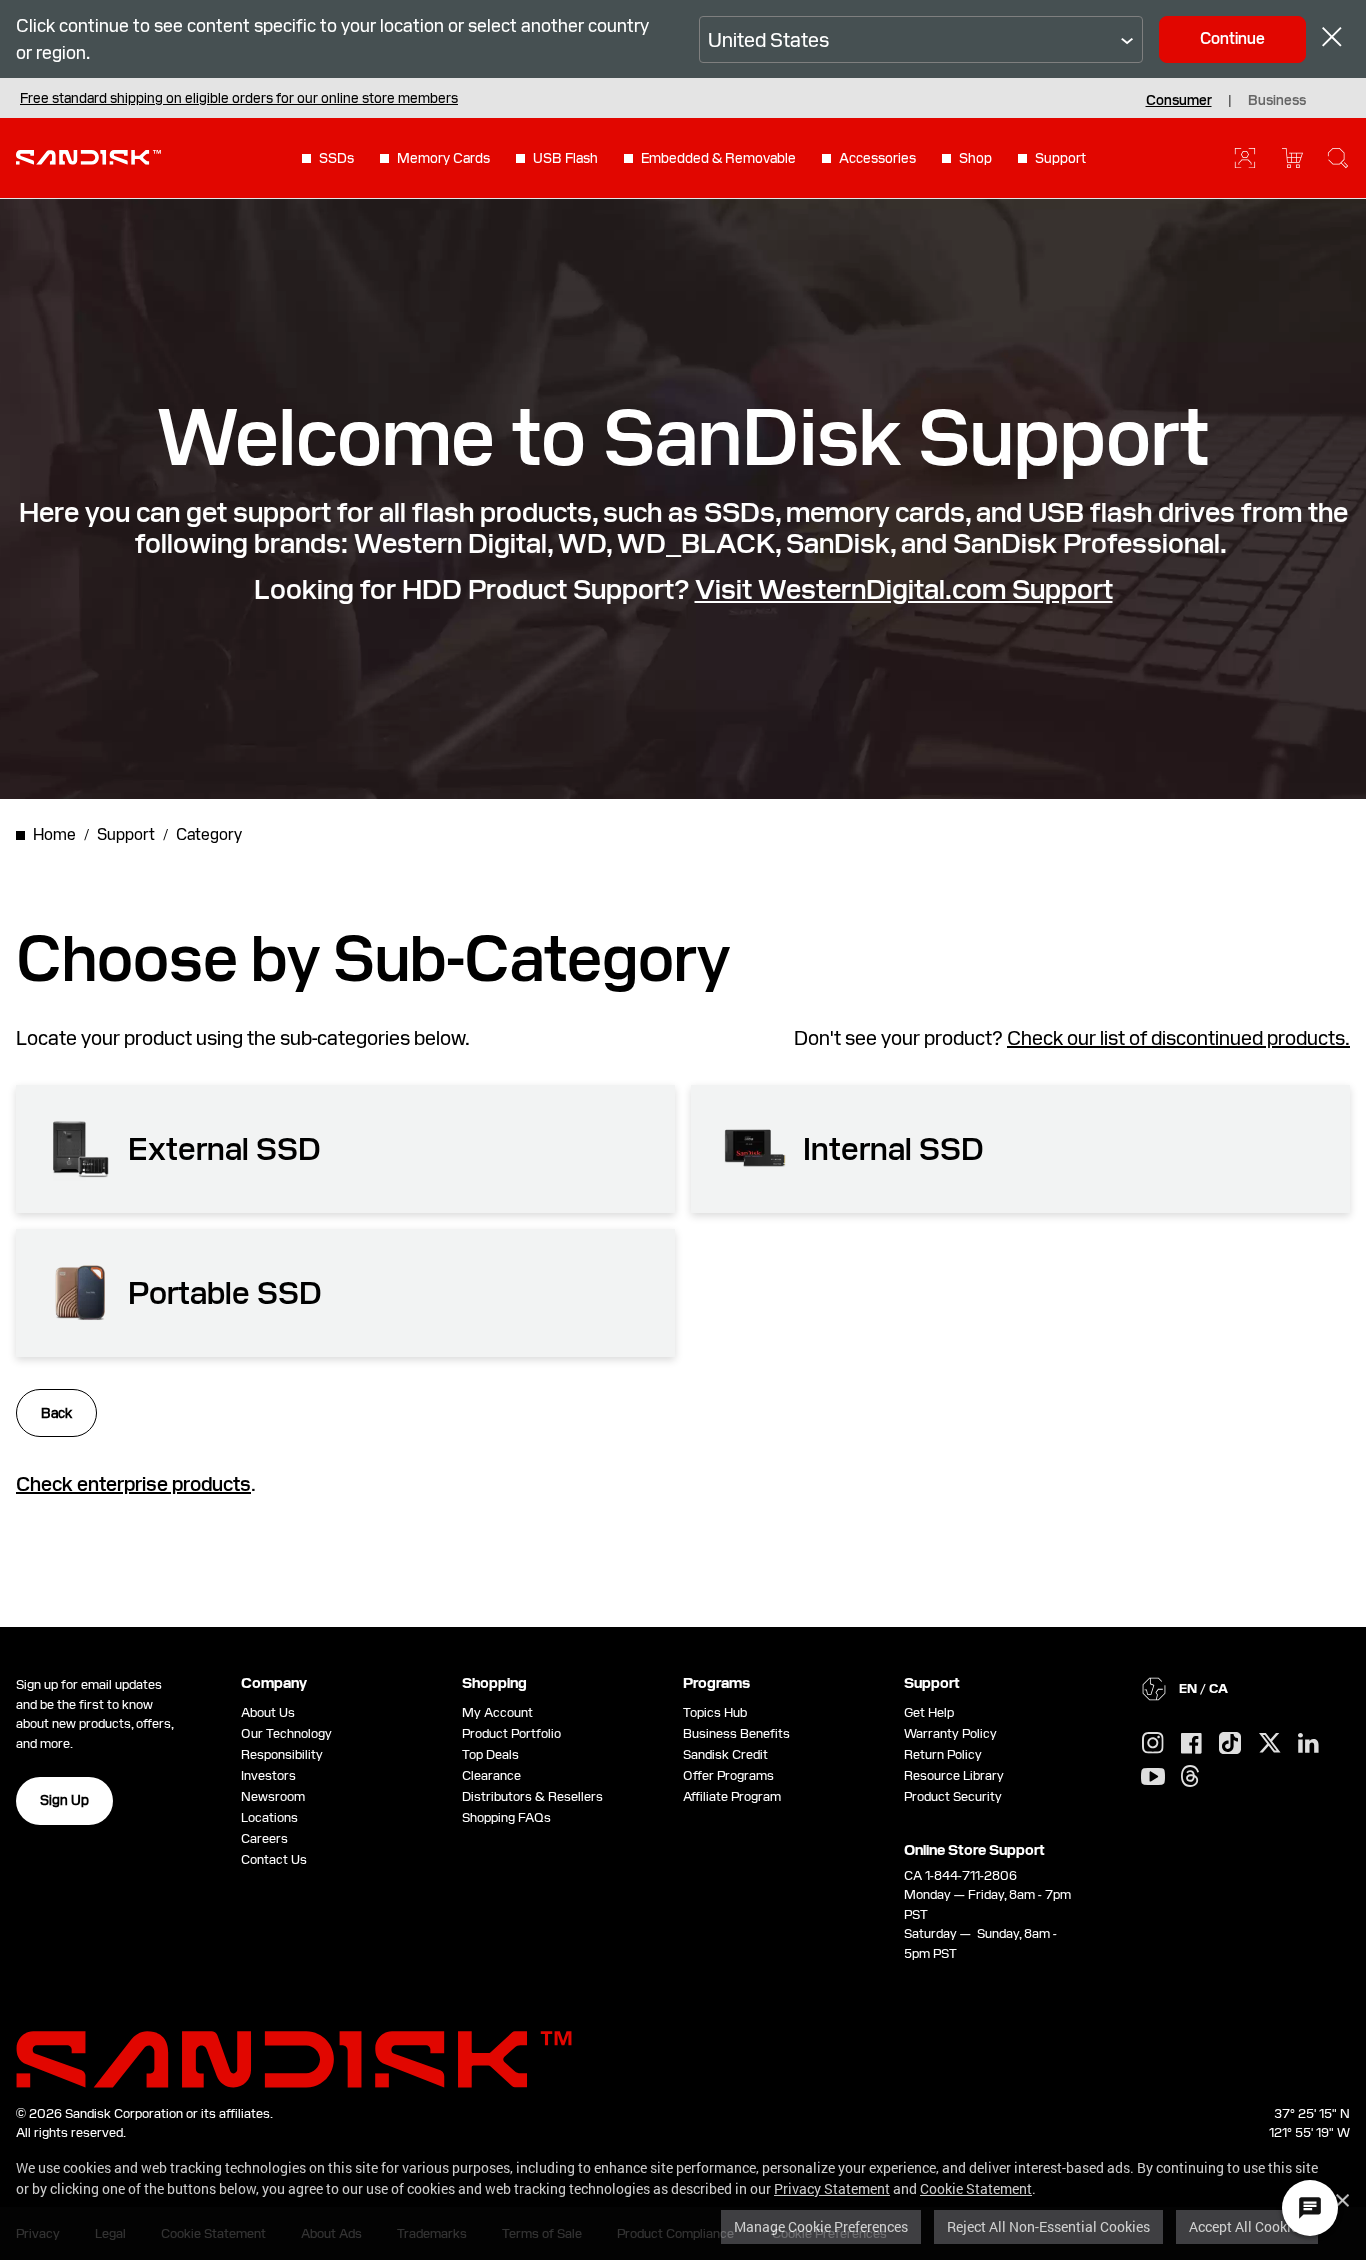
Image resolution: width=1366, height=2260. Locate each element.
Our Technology (286, 1733)
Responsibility (282, 1754)
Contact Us (274, 1859)
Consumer (1179, 100)
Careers (264, 1838)
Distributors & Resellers (532, 1796)
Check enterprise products (133, 1484)
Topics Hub (715, 1712)
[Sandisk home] (88, 156)
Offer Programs (728, 1775)
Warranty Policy (950, 1733)
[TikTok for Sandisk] (1230, 1744)
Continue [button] (1232, 38)
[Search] (1338, 158)
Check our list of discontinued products (1176, 1038)
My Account (497, 1712)
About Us (268, 1712)
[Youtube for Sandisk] (1153, 1777)
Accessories (877, 158)
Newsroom (273, 1796)
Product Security (953, 1796)
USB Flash (565, 158)
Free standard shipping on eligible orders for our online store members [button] (239, 98)
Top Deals (490, 1754)
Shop (975, 158)
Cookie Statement (976, 2188)
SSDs (336, 158)
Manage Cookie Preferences (821, 2226)
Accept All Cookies (1247, 2226)
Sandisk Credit (725, 1754)
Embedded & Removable (718, 158)
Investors (268, 1775)
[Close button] (1332, 39)
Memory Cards (443, 158)
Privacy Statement (832, 2188)
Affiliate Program (732, 1796)
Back (56, 1413)
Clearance (491, 1775)
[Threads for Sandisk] (1190, 1777)
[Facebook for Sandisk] (1191, 1744)
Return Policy (943, 1754)
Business (1277, 100)
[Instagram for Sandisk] (1153, 1744)
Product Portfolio (511, 1733)
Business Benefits (736, 1733)
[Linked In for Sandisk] (1308, 1744)
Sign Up (64, 1800)
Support (1060, 158)
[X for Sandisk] (1270, 1744)
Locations (269, 1817)
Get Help (929, 1712)
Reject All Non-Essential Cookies (1048, 2226)
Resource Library (954, 1775)
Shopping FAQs (506, 1817)
